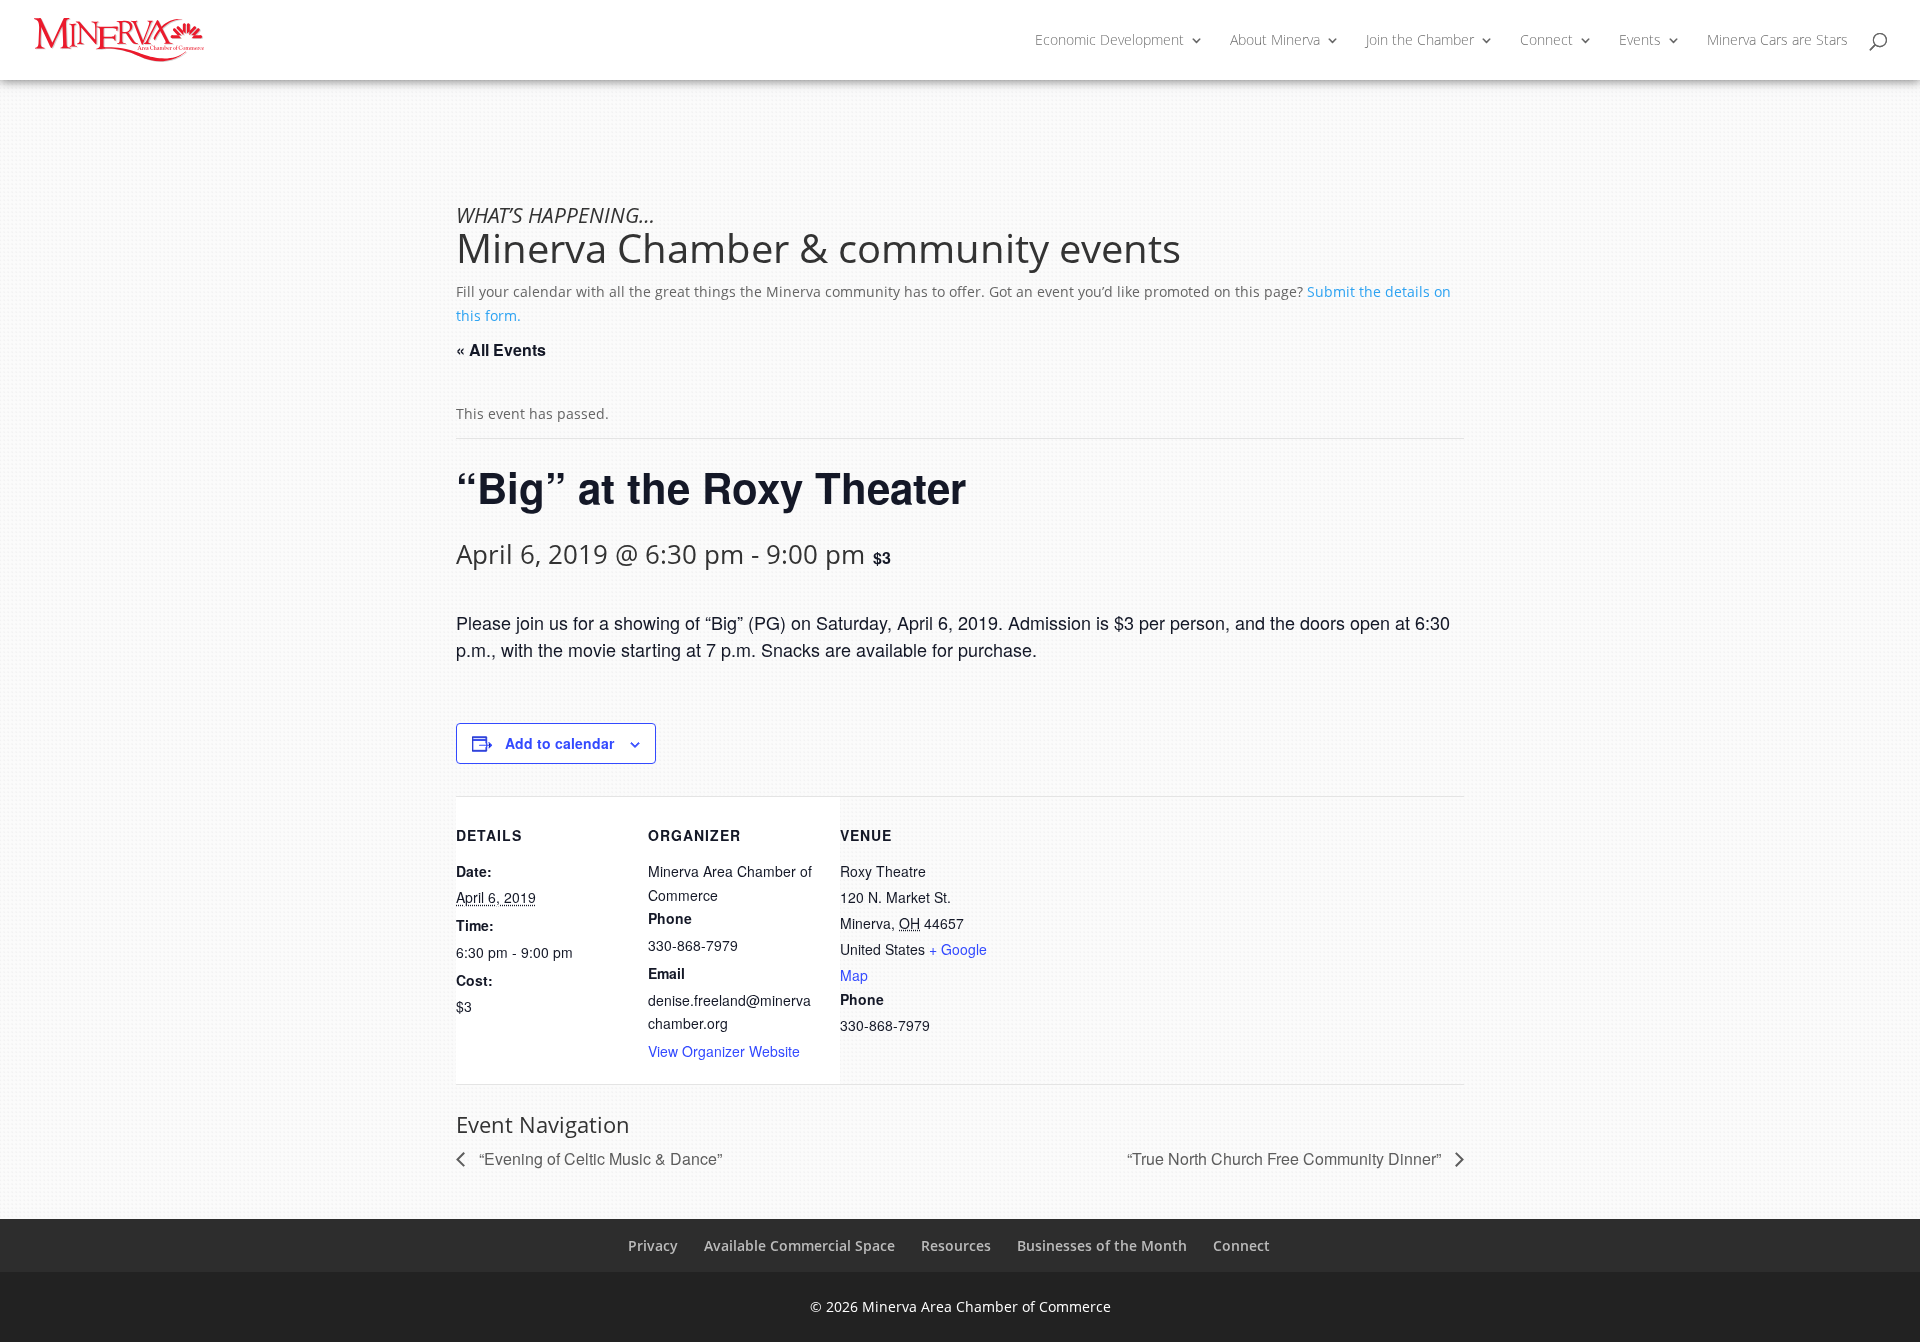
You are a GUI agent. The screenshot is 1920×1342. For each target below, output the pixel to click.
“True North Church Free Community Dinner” (1286, 1158)
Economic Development (1109, 41)
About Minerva (1275, 41)
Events (1640, 41)
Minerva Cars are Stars (1777, 41)
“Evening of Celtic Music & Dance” (598, 1158)
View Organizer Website (724, 1051)
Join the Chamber (1420, 41)
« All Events (501, 349)
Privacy (653, 1245)
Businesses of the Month (1102, 1245)
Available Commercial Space (799, 1245)
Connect (1546, 41)
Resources (956, 1245)
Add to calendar (559, 743)
